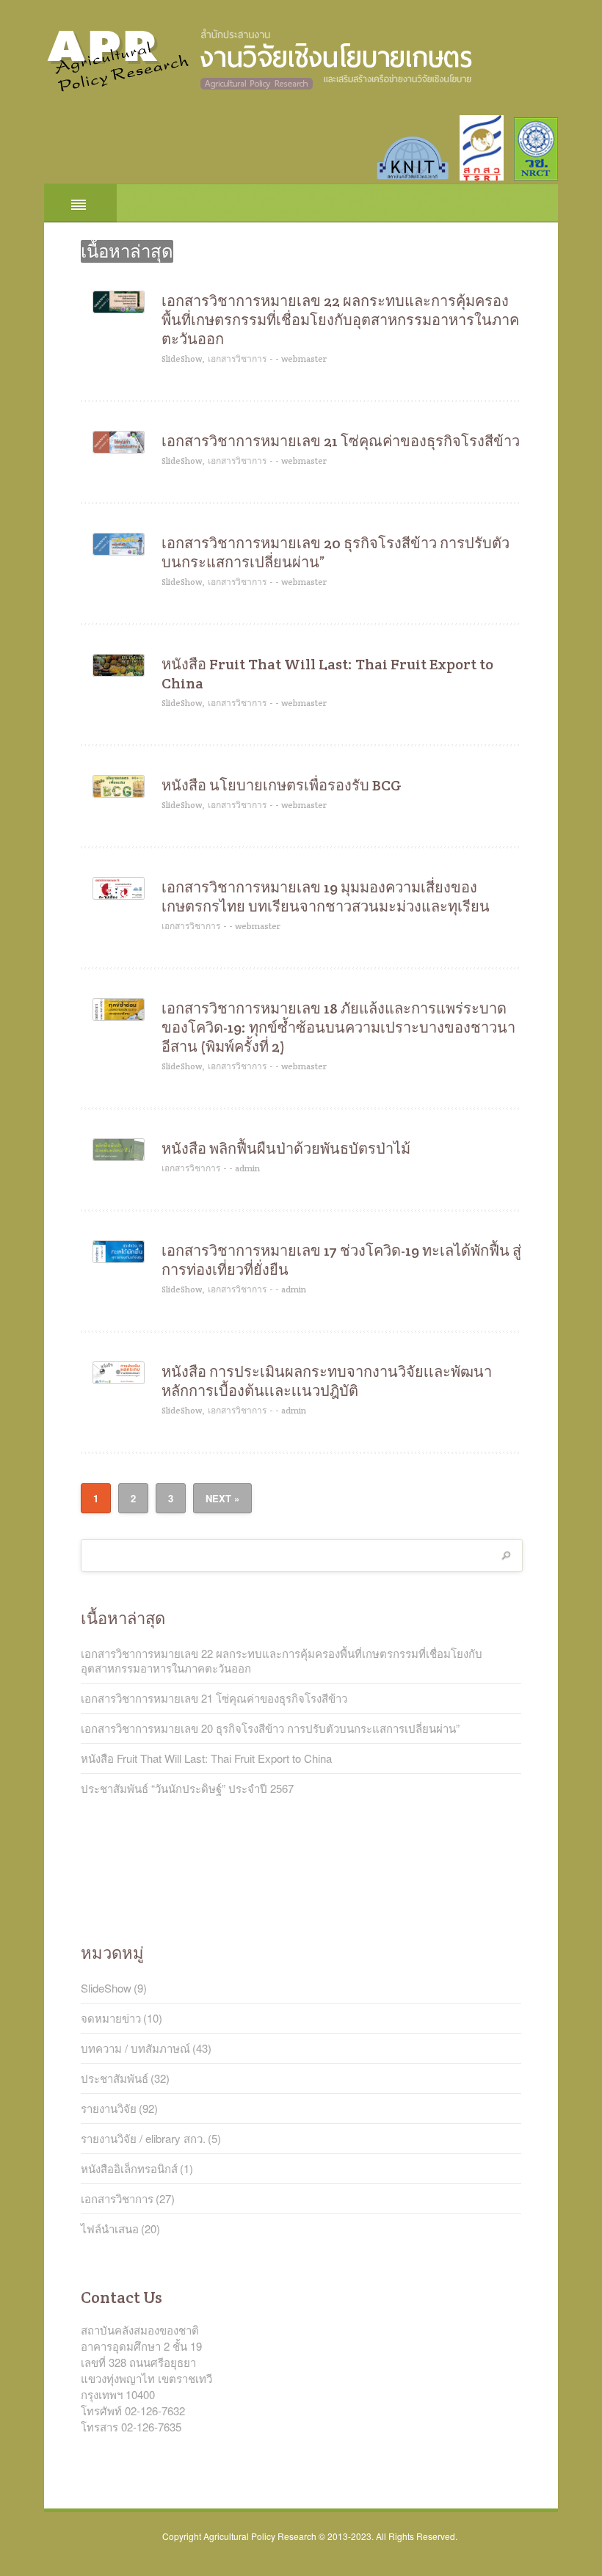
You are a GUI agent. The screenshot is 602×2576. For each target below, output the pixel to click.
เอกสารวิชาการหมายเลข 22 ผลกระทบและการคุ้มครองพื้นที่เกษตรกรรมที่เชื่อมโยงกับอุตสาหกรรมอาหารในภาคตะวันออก (340, 320)
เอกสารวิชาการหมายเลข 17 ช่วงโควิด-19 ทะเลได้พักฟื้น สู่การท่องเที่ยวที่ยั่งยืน (341, 1260)
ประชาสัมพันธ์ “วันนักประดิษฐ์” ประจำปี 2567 (187, 1789)
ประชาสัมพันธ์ (115, 2078)
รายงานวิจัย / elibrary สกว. (143, 2139)
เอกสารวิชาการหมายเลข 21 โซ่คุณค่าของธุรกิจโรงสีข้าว (341, 441)
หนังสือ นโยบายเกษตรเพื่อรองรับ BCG (282, 785)
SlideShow (106, 1988)
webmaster (304, 359)
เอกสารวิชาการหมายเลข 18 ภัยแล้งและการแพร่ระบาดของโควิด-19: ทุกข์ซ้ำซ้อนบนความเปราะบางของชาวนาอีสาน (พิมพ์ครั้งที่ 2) (338, 1027)
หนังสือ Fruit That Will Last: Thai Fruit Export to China (327, 674)
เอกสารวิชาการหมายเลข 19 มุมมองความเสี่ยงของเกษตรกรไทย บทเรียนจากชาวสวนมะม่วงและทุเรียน (326, 897)
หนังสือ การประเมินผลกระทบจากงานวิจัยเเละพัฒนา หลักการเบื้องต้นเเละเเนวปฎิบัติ (327, 1381)
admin (247, 1168)
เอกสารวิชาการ (237, 359)
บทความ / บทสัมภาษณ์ (135, 2048)
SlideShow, (183, 359)
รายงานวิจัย (109, 2109)
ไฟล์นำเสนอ (110, 2229)
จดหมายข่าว (111, 2018)
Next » (222, 1498)
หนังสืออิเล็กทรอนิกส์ (129, 2169)
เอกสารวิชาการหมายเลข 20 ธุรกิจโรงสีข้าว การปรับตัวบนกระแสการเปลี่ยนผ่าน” (336, 553)
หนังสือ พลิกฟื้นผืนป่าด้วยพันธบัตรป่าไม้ (286, 1149)
